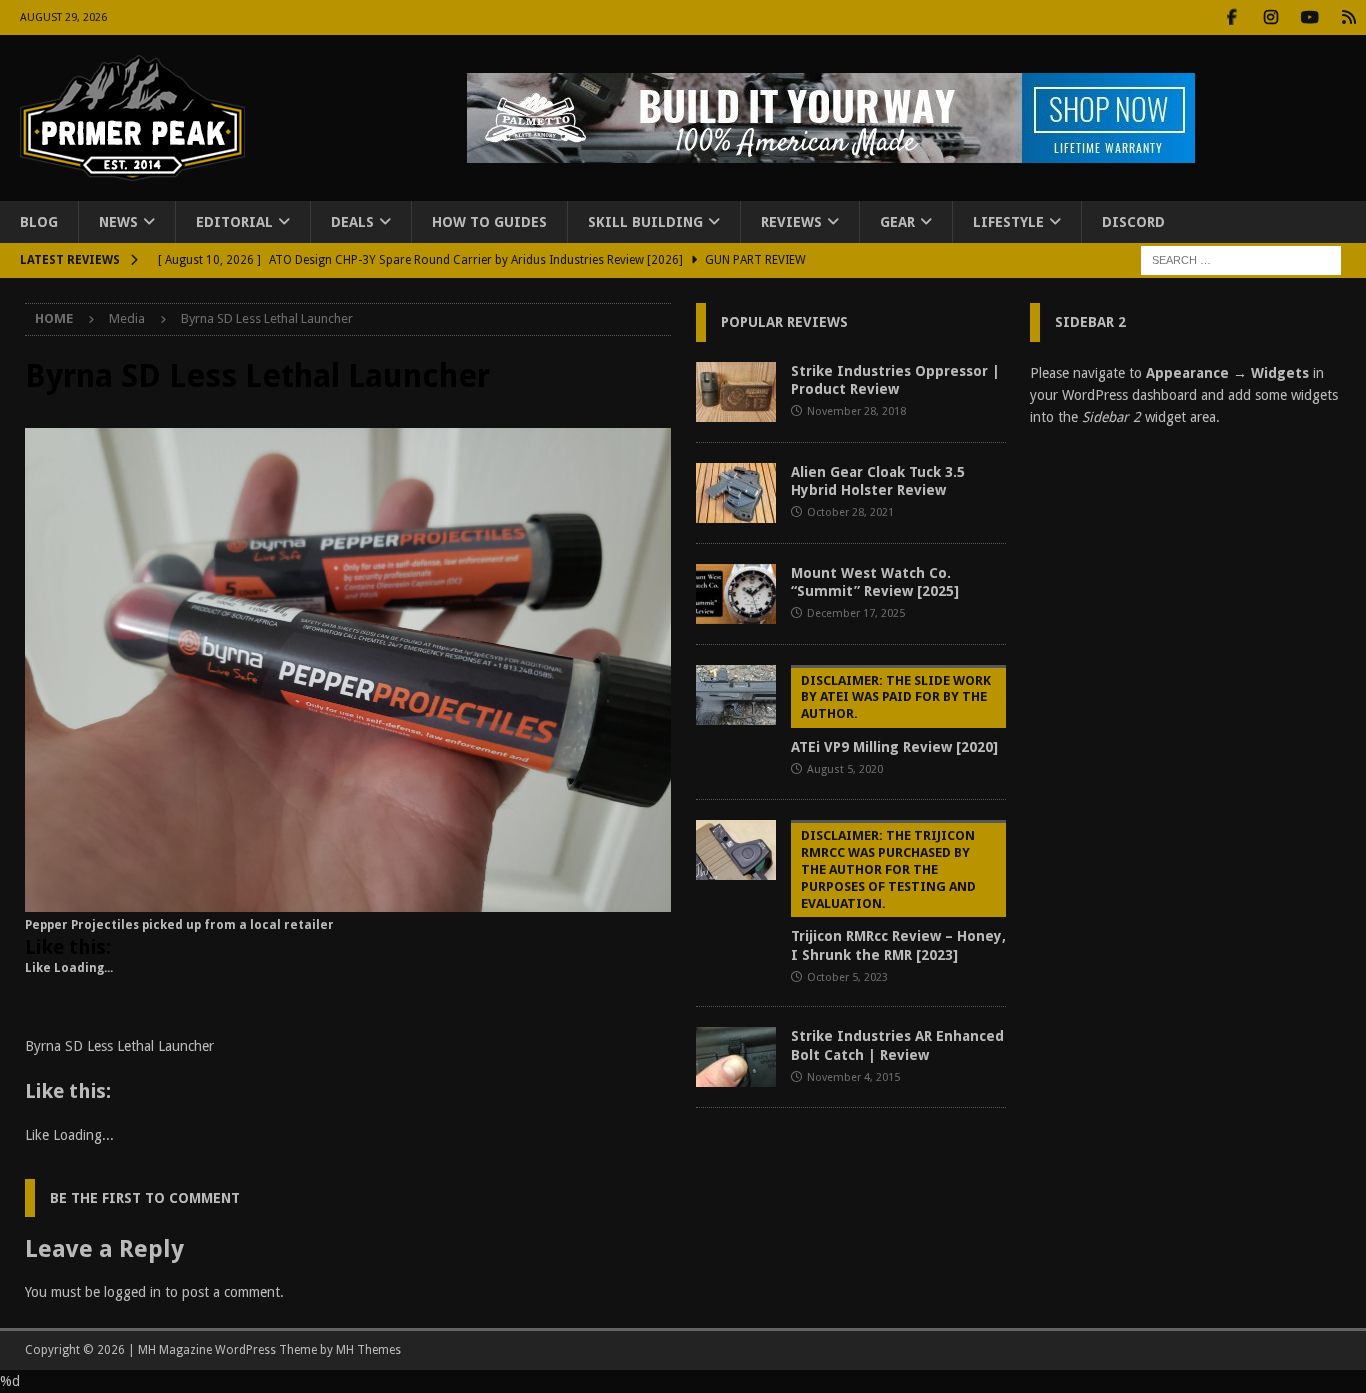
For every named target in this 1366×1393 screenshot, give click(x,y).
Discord (1133, 222)
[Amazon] (1348, 17)
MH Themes (368, 1350)
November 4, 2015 (853, 1077)
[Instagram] (1270, 17)
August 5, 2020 (845, 769)
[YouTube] (1309, 17)
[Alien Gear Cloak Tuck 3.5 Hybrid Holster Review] (736, 493)
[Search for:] (1241, 260)
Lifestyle (1008, 222)
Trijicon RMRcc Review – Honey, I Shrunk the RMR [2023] (898, 895)
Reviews (791, 222)
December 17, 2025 (856, 613)
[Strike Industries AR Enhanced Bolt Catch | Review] (736, 1057)
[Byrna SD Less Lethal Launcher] (348, 901)
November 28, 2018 (856, 411)
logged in (132, 1292)
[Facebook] (1231, 17)
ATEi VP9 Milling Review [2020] (894, 714)
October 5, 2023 (847, 977)
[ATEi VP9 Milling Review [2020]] (736, 695)
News (118, 222)
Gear (897, 222)
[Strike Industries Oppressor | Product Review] (736, 392)
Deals (352, 222)
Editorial (234, 222)
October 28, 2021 (850, 512)
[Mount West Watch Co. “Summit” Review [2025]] (736, 594)
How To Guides (489, 222)
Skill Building (645, 222)
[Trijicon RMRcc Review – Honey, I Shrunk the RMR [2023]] (736, 850)
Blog (39, 222)
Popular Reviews (784, 322)
